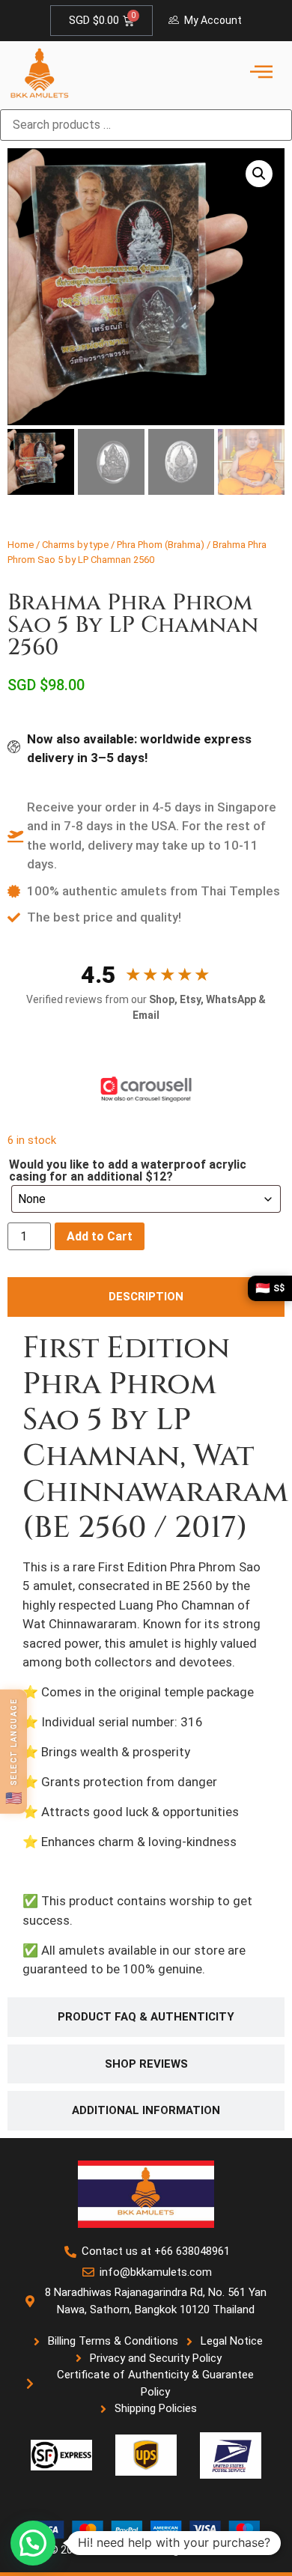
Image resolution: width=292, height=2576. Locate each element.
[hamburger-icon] (261, 73)
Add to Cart (100, 1236)
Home (21, 545)
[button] (259, 174)
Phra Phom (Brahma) (161, 545)
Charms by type (75, 545)
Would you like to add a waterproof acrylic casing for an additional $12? (128, 1171)
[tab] (146, 1297)
